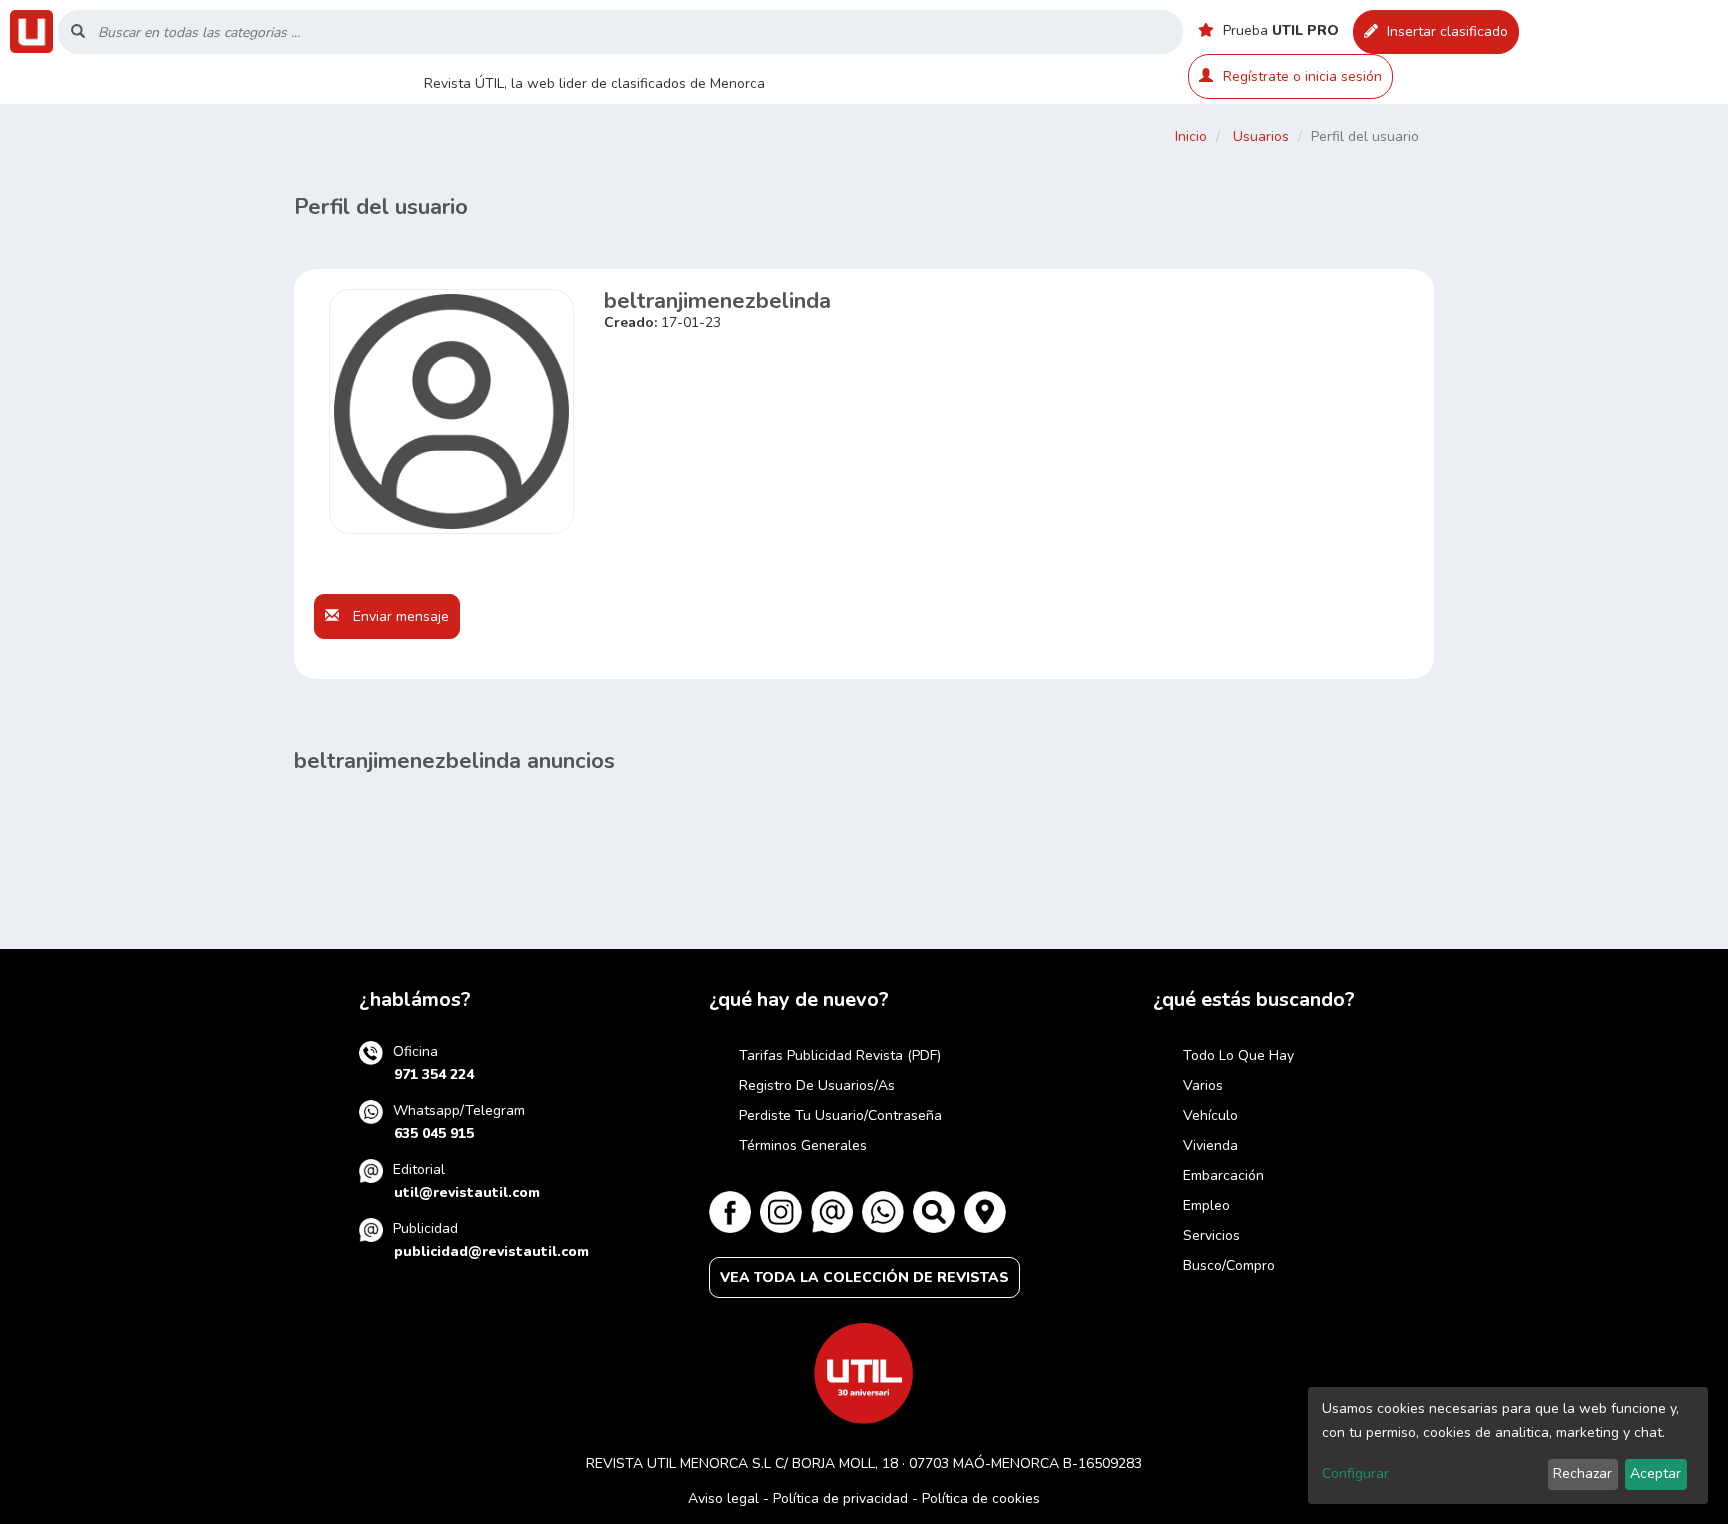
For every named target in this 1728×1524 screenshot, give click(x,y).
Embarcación (1223, 1175)
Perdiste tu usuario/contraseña (840, 1115)
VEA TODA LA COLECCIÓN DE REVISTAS (864, 1277)
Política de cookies (981, 1498)
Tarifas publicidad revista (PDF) (840, 1055)
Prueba (1279, 30)
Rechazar (1582, 1473)
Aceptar (1655, 1473)
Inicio (1191, 136)
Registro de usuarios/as (817, 1085)
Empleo (1206, 1205)
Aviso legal (723, 1498)
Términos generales (803, 1145)
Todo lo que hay (1238, 1055)
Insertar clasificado (1445, 31)
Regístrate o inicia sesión (1302, 76)
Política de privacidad (840, 1498)
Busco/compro (1229, 1265)
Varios (1203, 1085)
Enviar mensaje (399, 616)
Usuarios (1261, 136)
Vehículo (1210, 1115)
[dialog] (1508, 1445)
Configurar (1355, 1473)
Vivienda (1210, 1145)
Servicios (1211, 1235)
